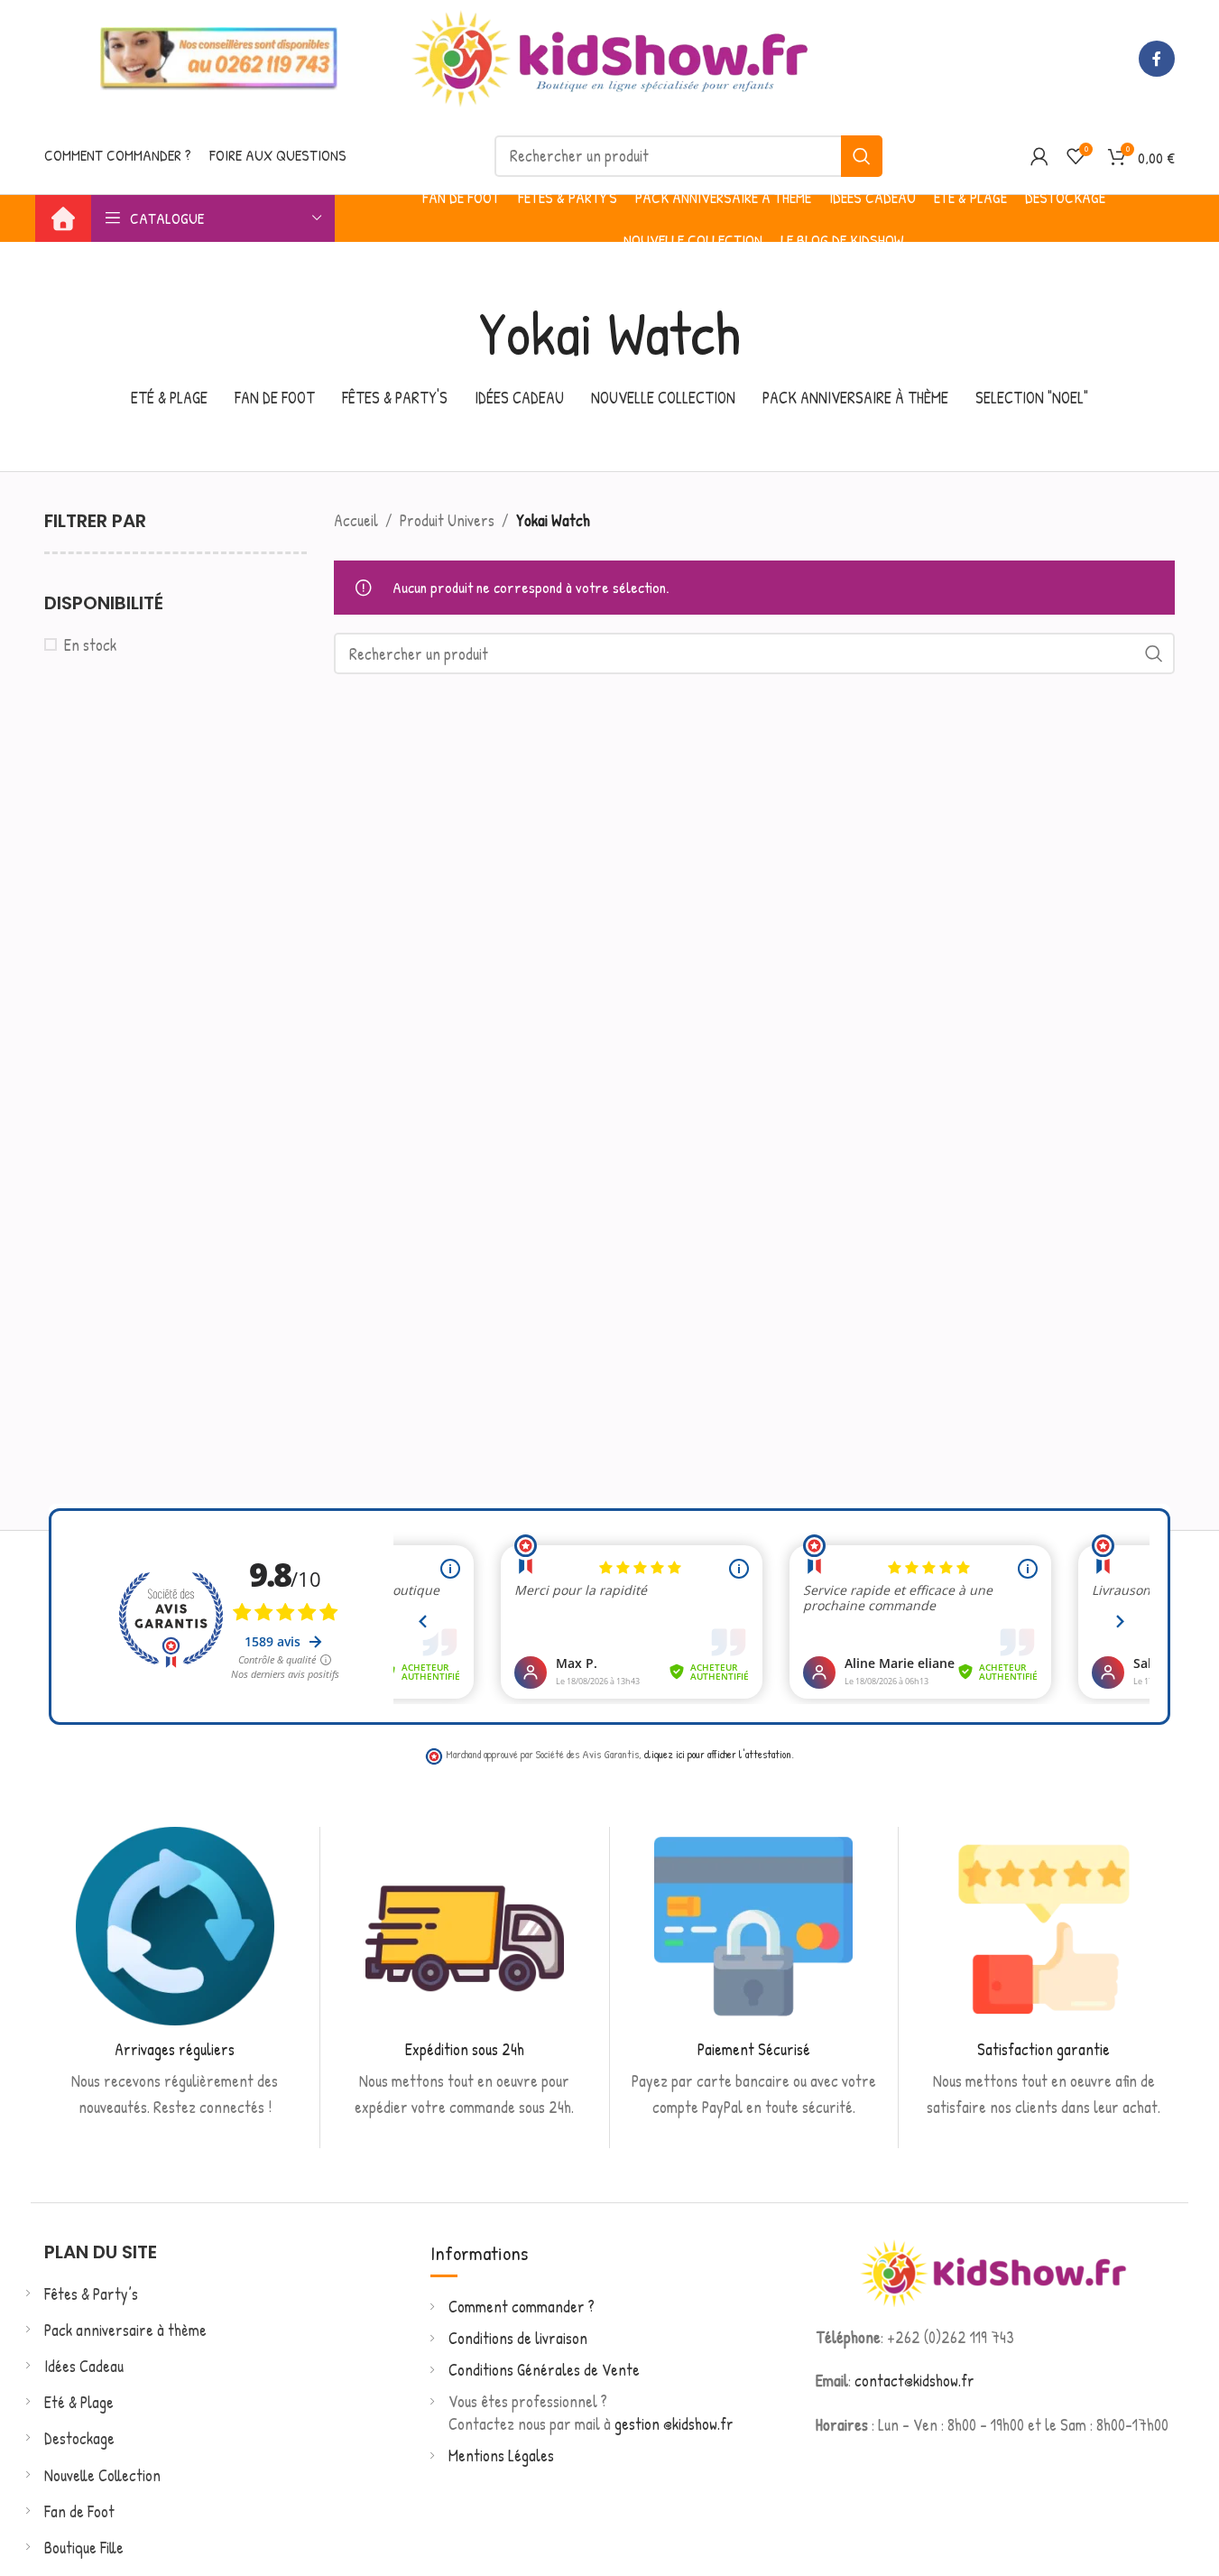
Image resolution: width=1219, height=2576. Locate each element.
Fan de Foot (79, 2511)
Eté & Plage (79, 2402)
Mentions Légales (501, 2456)
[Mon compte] (1039, 156)
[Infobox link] (175, 1974)
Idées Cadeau (84, 2366)
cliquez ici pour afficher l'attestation (718, 1754)
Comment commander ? (522, 2307)
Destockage (79, 2438)
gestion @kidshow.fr (674, 2424)
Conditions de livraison (518, 2338)
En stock (90, 645)
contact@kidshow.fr (914, 2381)
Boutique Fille (84, 2548)
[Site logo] (610, 56)
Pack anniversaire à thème (125, 2330)
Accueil (356, 520)
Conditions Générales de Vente (544, 2370)
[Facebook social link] (1157, 59)
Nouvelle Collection (102, 2475)
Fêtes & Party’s (91, 2294)
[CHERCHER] (862, 156)
